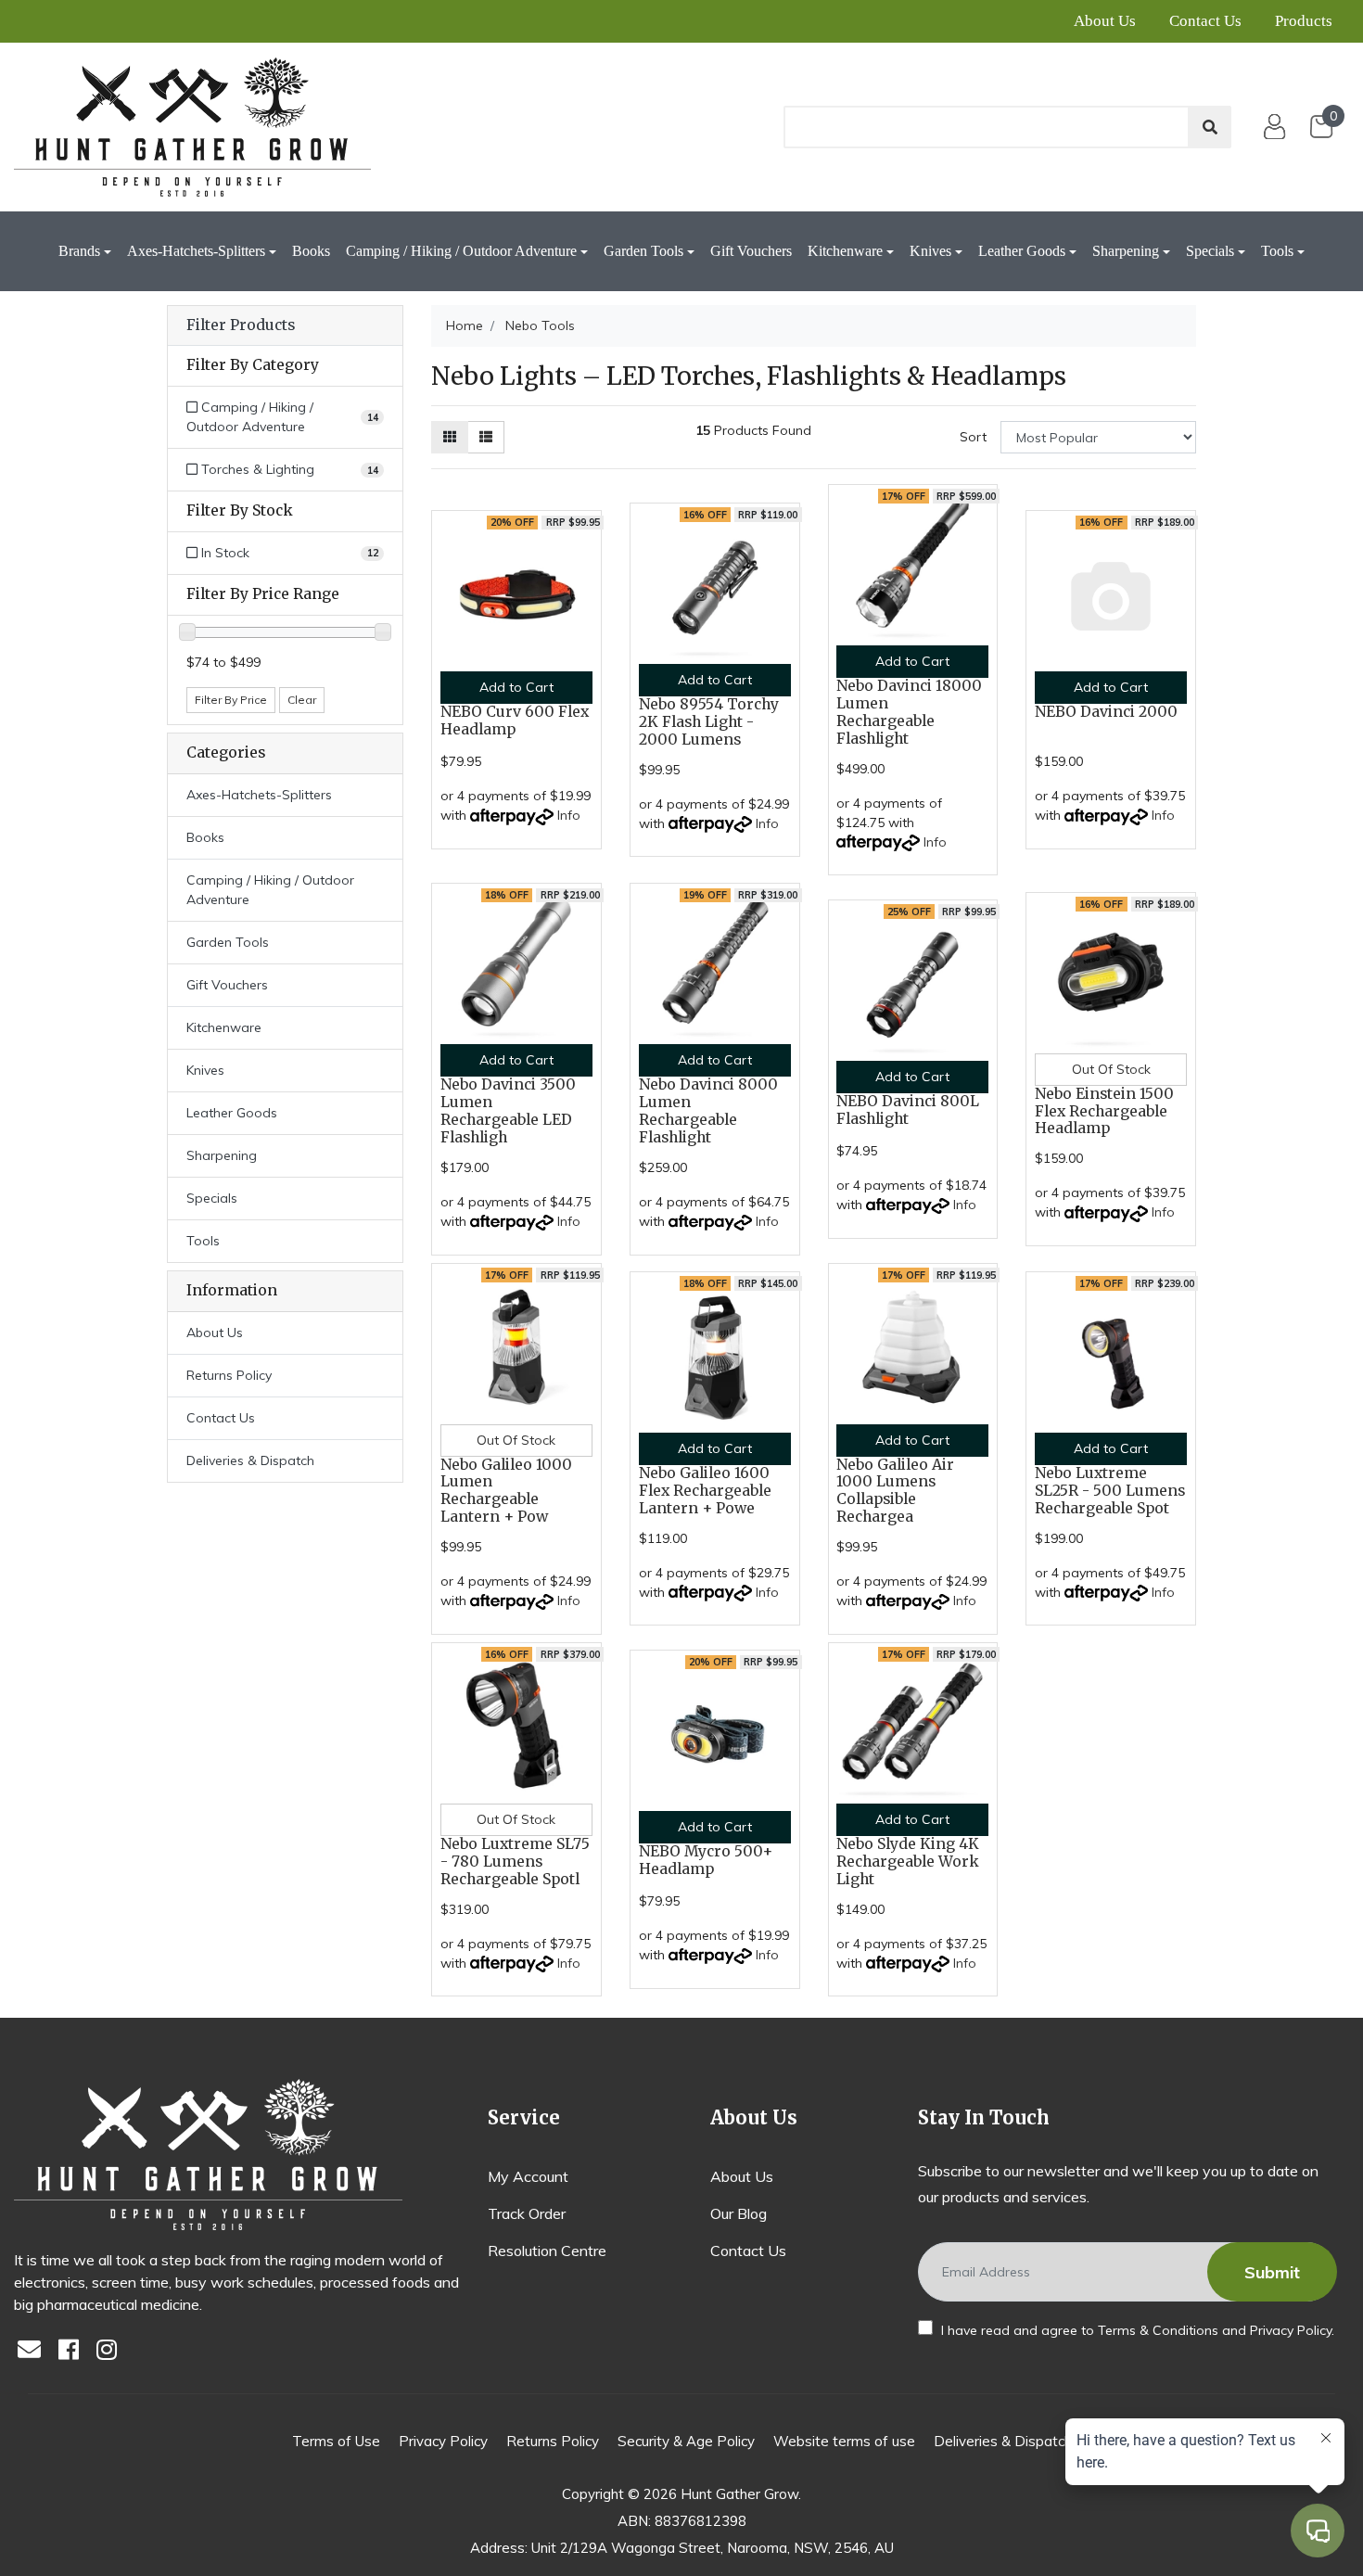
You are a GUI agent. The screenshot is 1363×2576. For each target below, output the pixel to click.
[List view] (486, 437)
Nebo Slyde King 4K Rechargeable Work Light (908, 1862)
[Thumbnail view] (450, 437)
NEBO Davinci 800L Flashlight (908, 1110)
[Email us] (34, 2351)
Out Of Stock (1111, 1069)
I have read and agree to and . (1136, 2330)
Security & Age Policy (686, 2441)
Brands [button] (79, 251)
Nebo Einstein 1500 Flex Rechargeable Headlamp (1104, 1111)
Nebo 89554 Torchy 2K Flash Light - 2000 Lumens (709, 722)
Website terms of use (844, 2441)
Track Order (527, 2213)
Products (1304, 21)
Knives (930, 251)
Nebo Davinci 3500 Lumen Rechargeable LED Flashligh (508, 1111)
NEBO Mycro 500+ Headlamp (706, 1860)
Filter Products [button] (241, 325)
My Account (528, 2176)
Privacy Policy (1291, 2330)
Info (569, 815)
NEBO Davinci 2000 (1106, 712)
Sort (973, 437)
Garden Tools (643, 251)
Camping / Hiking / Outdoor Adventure (461, 251)
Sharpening (1126, 251)
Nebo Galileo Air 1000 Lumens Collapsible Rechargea (895, 1491)
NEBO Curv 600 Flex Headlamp (515, 721)
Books (311, 251)
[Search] (1210, 127)
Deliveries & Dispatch (250, 1460)
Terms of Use (336, 2441)
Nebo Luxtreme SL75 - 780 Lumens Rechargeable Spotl (515, 1862)
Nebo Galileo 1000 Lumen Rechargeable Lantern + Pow (506, 1491)
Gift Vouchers (751, 251)
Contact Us (1205, 21)
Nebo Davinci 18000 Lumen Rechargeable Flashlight (909, 712)
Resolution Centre (547, 2251)
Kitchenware (845, 251)
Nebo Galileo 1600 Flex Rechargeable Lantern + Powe (705, 1491)
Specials (1210, 251)
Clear (302, 700)
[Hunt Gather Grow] (192, 127)
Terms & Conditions (1158, 2330)
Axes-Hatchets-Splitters (196, 251)
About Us (1105, 21)
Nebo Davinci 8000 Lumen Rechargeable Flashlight (708, 1111)
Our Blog (739, 2213)
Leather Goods (1022, 251)
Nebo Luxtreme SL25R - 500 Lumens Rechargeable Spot (1110, 1491)
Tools (1277, 251)
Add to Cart (516, 687)
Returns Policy (229, 1375)
